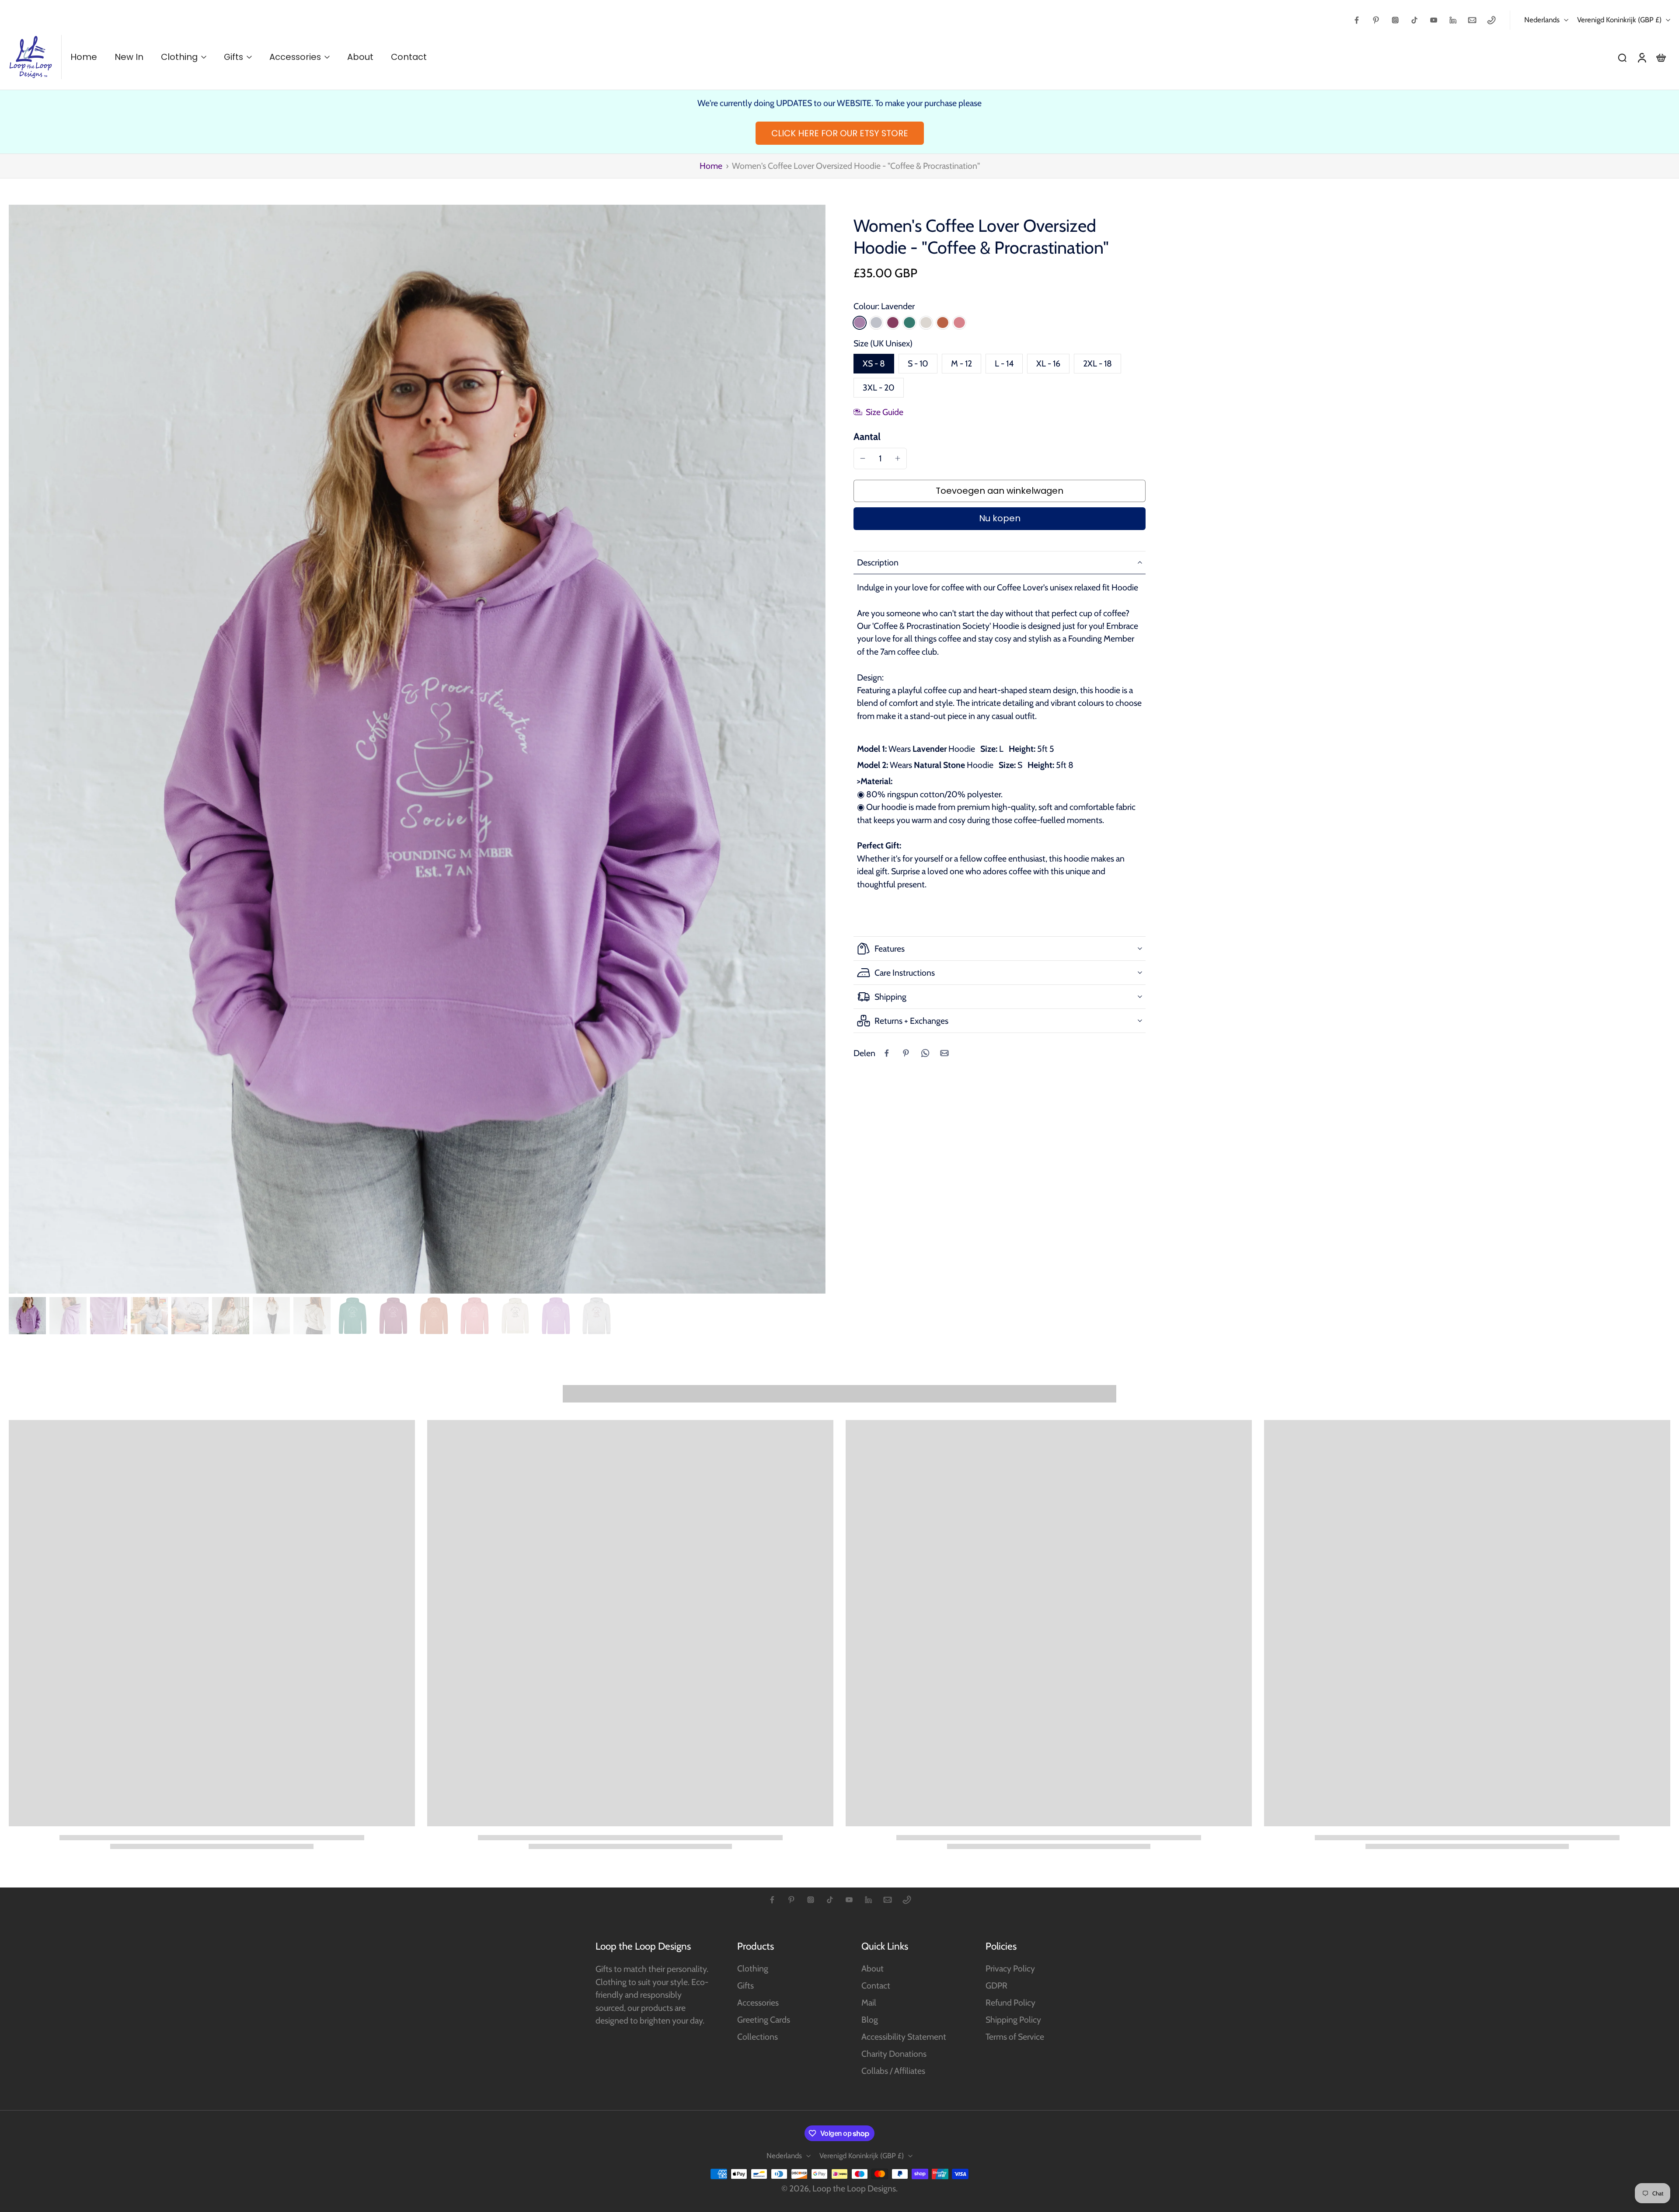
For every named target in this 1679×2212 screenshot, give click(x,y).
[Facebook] (1357, 20)
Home (711, 166)
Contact (876, 1985)
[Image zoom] (417, 749)
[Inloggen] (1641, 57)
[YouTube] (1434, 20)
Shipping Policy (1013, 2020)
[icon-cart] (1661, 57)
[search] (1622, 57)
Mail (869, 2003)
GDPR (996, 1985)
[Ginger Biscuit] (943, 322)
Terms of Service (1015, 2037)
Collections (758, 2037)
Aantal (867, 436)
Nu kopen (1000, 518)
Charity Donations (894, 2054)
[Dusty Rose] (959, 322)
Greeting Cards (764, 2020)
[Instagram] (1395, 20)
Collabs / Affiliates (893, 2071)
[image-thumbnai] (27, 1316)
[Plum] (893, 322)
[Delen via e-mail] (944, 1053)
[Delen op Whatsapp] (925, 1053)
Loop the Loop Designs (854, 2188)
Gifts (745, 1985)
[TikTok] (1414, 20)
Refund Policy (1010, 2003)
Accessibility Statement (904, 2037)
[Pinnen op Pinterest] (906, 1053)
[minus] (863, 458)
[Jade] (909, 322)
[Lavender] (860, 322)
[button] (1000, 491)
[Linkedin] (1453, 20)
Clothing (753, 1968)
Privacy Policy (1010, 1968)
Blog (870, 2020)
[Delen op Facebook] (887, 1053)
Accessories (758, 2003)
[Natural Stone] (926, 322)
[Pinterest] (1376, 20)
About (873, 1968)
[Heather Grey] (876, 322)
